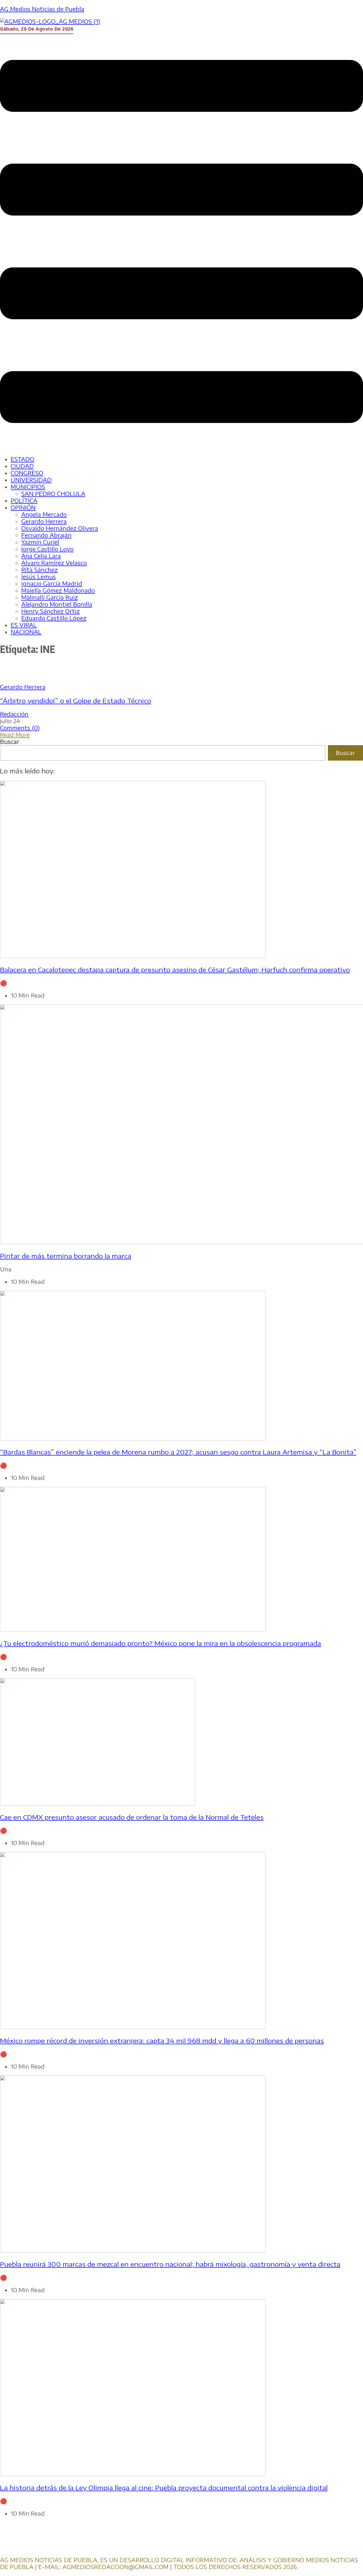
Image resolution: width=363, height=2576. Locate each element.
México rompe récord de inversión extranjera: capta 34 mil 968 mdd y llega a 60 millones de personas (162, 2040)
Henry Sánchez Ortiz (50, 611)
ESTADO (22, 459)
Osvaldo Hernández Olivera (60, 528)
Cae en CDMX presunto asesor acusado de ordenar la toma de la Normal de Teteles (132, 1817)
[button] (181, 242)
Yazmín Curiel (40, 542)
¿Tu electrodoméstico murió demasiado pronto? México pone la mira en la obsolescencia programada (161, 1643)
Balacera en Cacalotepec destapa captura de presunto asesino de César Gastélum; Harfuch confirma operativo (175, 969)
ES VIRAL (24, 625)
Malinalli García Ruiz (50, 597)
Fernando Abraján (46, 535)
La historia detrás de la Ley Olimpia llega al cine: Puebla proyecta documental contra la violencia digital (164, 2488)
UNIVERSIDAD (31, 480)
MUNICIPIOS (28, 487)
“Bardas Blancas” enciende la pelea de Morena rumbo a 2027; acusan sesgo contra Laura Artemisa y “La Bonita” (178, 1452)
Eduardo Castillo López (54, 618)
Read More (15, 735)
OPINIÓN (23, 507)
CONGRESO (27, 473)
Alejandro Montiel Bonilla (57, 604)
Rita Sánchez (39, 570)
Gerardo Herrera (44, 521)
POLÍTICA (24, 501)
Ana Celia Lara (41, 556)
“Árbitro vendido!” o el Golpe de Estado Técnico (76, 701)
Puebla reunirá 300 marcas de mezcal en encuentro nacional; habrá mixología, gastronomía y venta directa (170, 2264)
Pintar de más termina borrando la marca (66, 1256)
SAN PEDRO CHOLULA (53, 494)
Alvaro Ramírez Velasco (54, 563)
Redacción (14, 714)
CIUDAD (22, 466)
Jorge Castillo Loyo (47, 549)
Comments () (20, 728)
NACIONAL (26, 632)
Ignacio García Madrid (52, 583)
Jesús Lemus (39, 577)
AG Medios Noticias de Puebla (42, 9)
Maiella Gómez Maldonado (58, 590)
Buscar (10, 742)
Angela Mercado (44, 514)
